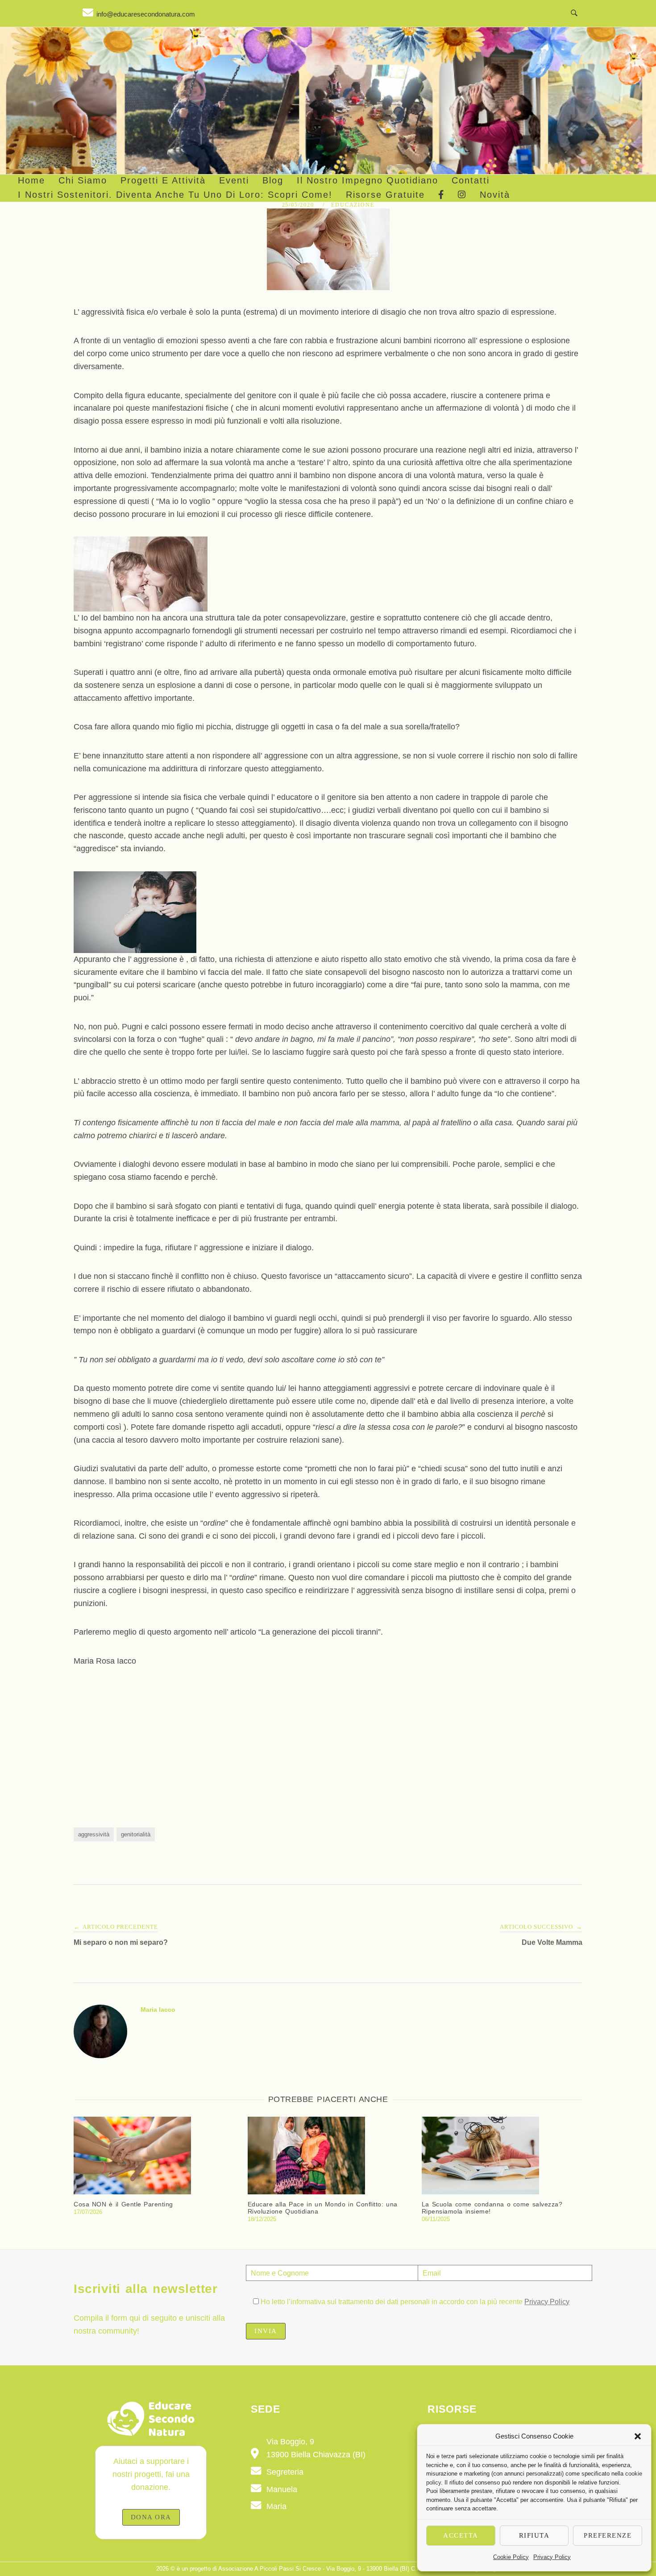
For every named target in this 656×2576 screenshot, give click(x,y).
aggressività (94, 1834)
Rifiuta (534, 2535)
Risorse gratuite (385, 195)
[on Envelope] (139, 13)
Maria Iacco (158, 2010)
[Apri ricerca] (574, 13)
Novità (495, 195)
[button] (638, 2436)
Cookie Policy (511, 2557)
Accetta (461, 2535)
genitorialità (136, 1834)
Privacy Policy (552, 2557)
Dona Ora (151, 2517)
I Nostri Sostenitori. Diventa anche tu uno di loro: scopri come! (175, 195)
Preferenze (608, 2535)
